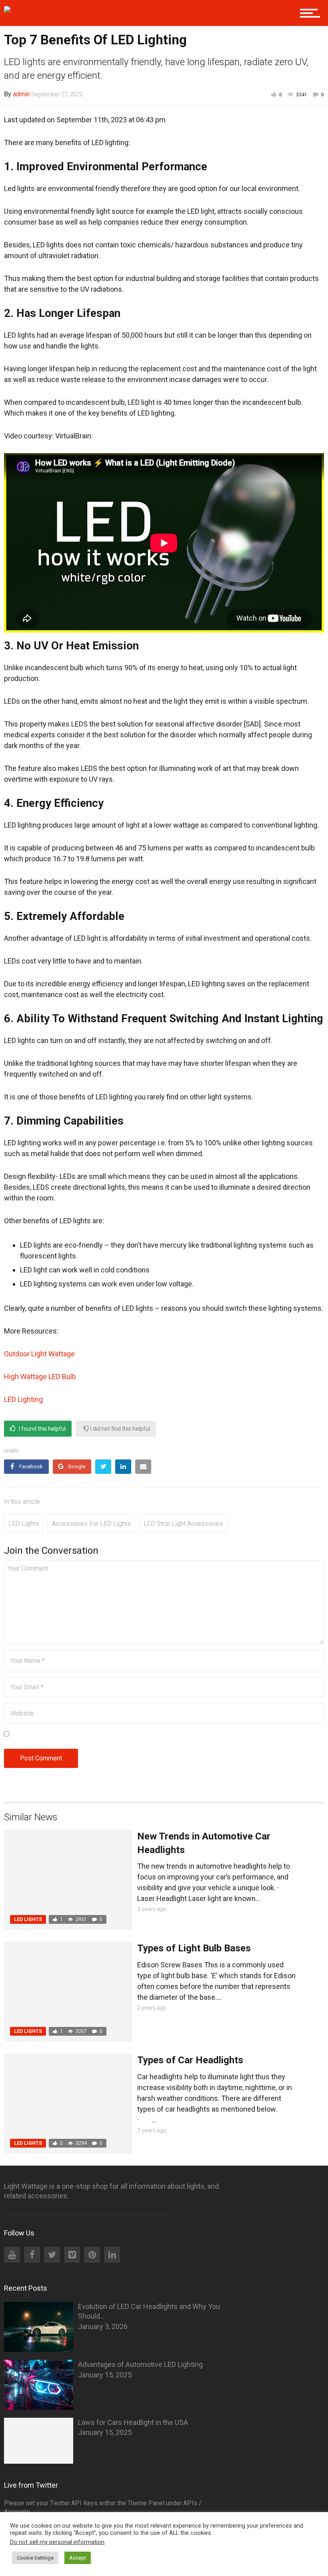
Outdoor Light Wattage (39, 1354)
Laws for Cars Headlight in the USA (133, 2422)
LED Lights (24, 1524)
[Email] (143, 1467)
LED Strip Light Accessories (183, 1524)
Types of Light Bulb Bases (194, 1948)
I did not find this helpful (120, 1429)
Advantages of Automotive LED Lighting (140, 2364)
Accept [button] (78, 2558)
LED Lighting (23, 1399)
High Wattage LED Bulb (40, 1377)
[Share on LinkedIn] (123, 1467)
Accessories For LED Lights (91, 1524)
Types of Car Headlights (190, 2060)
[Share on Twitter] (103, 1467)
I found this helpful (42, 1429)
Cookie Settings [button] (35, 2558)
